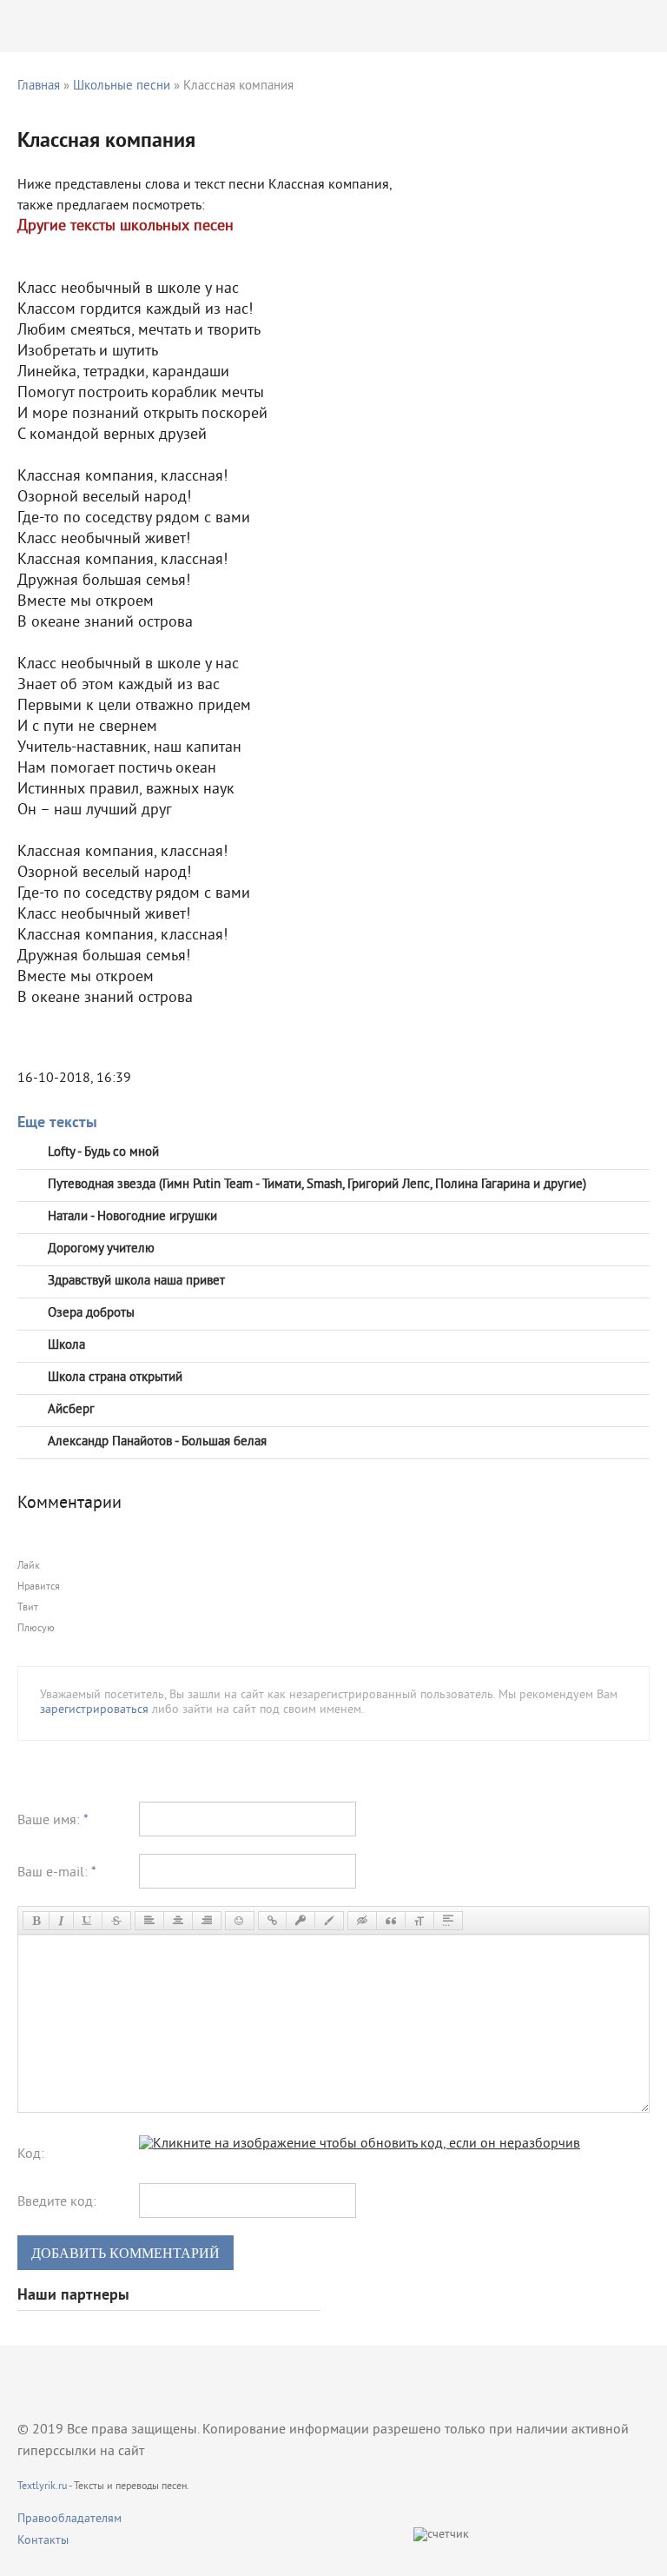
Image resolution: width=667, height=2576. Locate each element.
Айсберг (71, 1410)
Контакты (43, 2541)
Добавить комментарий (125, 2253)
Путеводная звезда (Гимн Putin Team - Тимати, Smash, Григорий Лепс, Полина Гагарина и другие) (317, 1185)
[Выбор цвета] (329, 1921)
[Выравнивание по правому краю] (207, 1921)
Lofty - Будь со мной (103, 1153)
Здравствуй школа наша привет (136, 1281)
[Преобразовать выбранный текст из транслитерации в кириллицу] (419, 1921)
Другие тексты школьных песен (125, 226)
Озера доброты (91, 1314)
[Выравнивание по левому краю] (149, 1921)
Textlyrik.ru (42, 2487)
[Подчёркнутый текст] (88, 1921)
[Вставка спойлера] (448, 1921)
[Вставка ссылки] (272, 1921)
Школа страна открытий (115, 1378)
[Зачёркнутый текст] (116, 1921)
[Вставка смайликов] (240, 1921)
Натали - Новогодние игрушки (132, 1217)
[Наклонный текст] (61, 1921)
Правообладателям (69, 2519)
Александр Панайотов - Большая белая (157, 1442)
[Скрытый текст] (362, 1921)
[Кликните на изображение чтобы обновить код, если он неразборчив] (360, 2144)
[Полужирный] (36, 1921)
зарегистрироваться (94, 1710)
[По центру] (178, 1921)
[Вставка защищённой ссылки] (300, 1921)
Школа (66, 1346)
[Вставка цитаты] (391, 1921)
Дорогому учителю (101, 1249)
